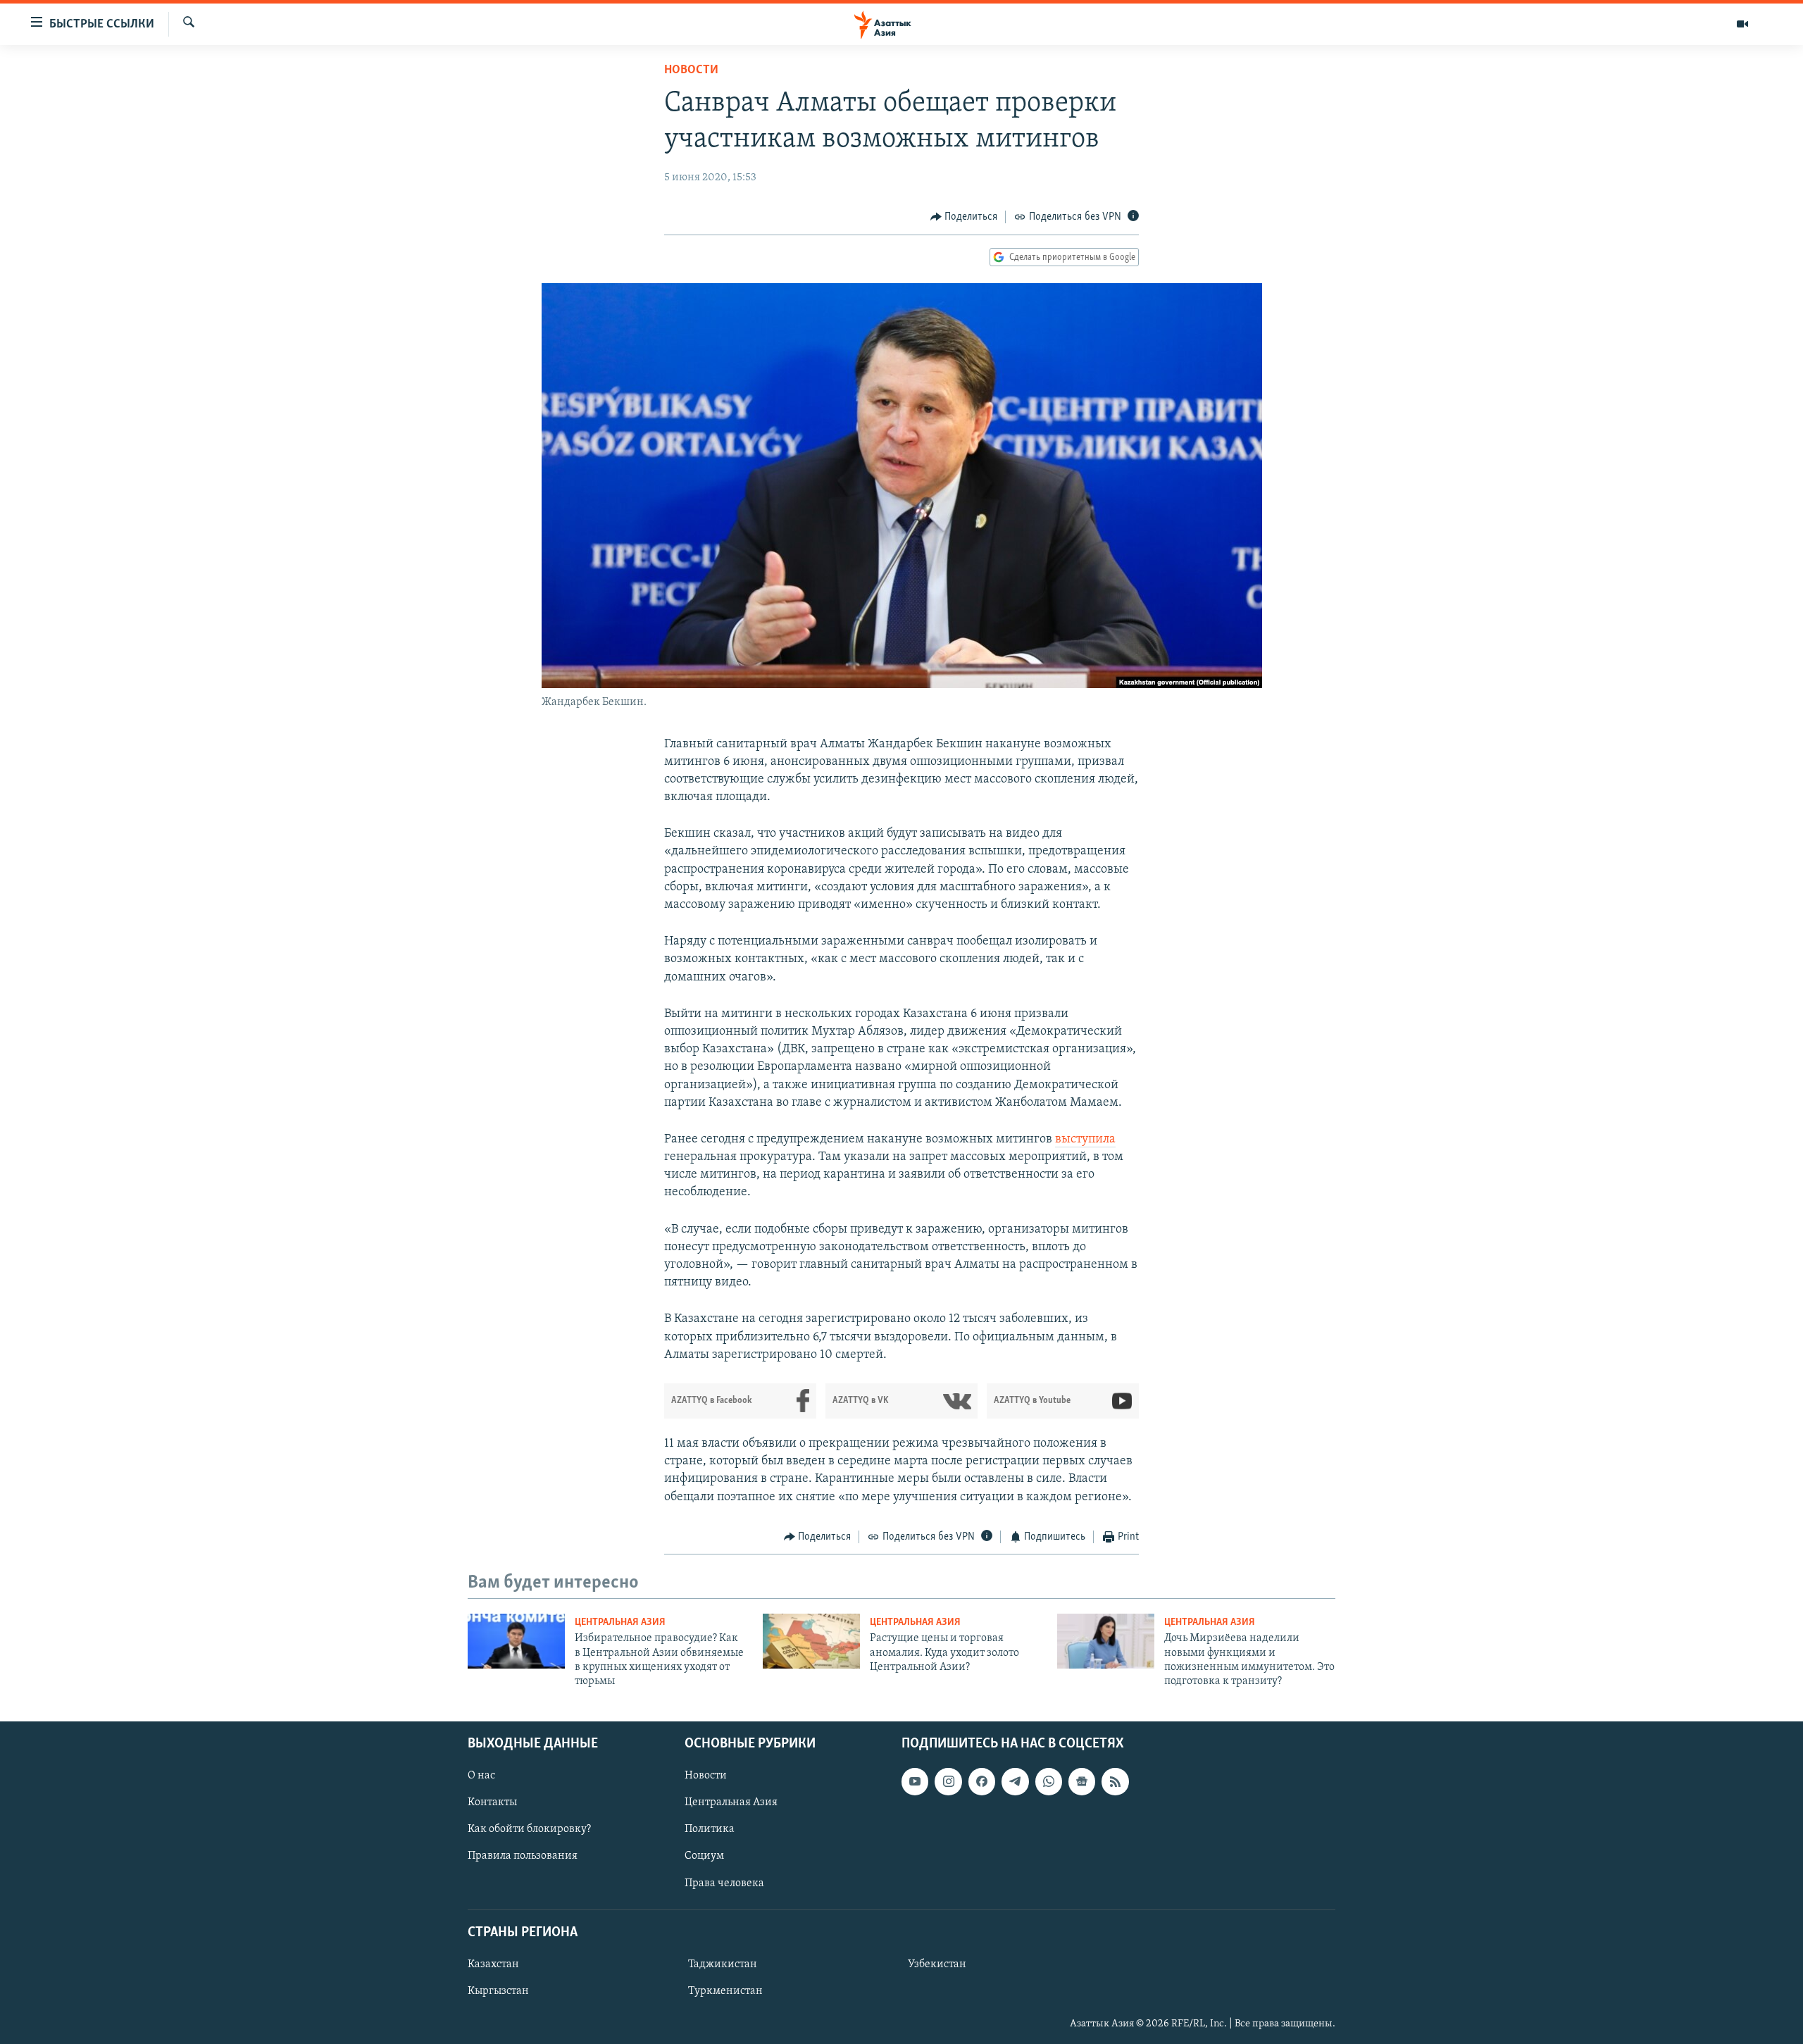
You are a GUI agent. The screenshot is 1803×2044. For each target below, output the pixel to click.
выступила (1085, 1140)
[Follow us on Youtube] (915, 1781)
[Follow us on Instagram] (948, 1781)
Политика (710, 1829)
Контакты (492, 1802)
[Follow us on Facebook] (982, 1781)
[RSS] (1115, 1781)
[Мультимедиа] (1742, 24)
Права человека (724, 1883)
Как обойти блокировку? (529, 1829)
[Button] (964, 217)
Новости (691, 70)
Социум (704, 1856)
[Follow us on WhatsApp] (1049, 1781)
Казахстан (493, 1964)
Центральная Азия (620, 1622)
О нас (481, 1776)
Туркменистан (725, 1991)
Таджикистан (723, 1964)
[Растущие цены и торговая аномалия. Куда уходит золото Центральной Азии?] (811, 1641)
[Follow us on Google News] (1082, 1781)
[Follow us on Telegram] (1015, 1781)
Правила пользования (523, 1856)
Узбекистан (937, 1964)
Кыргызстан (498, 1991)
